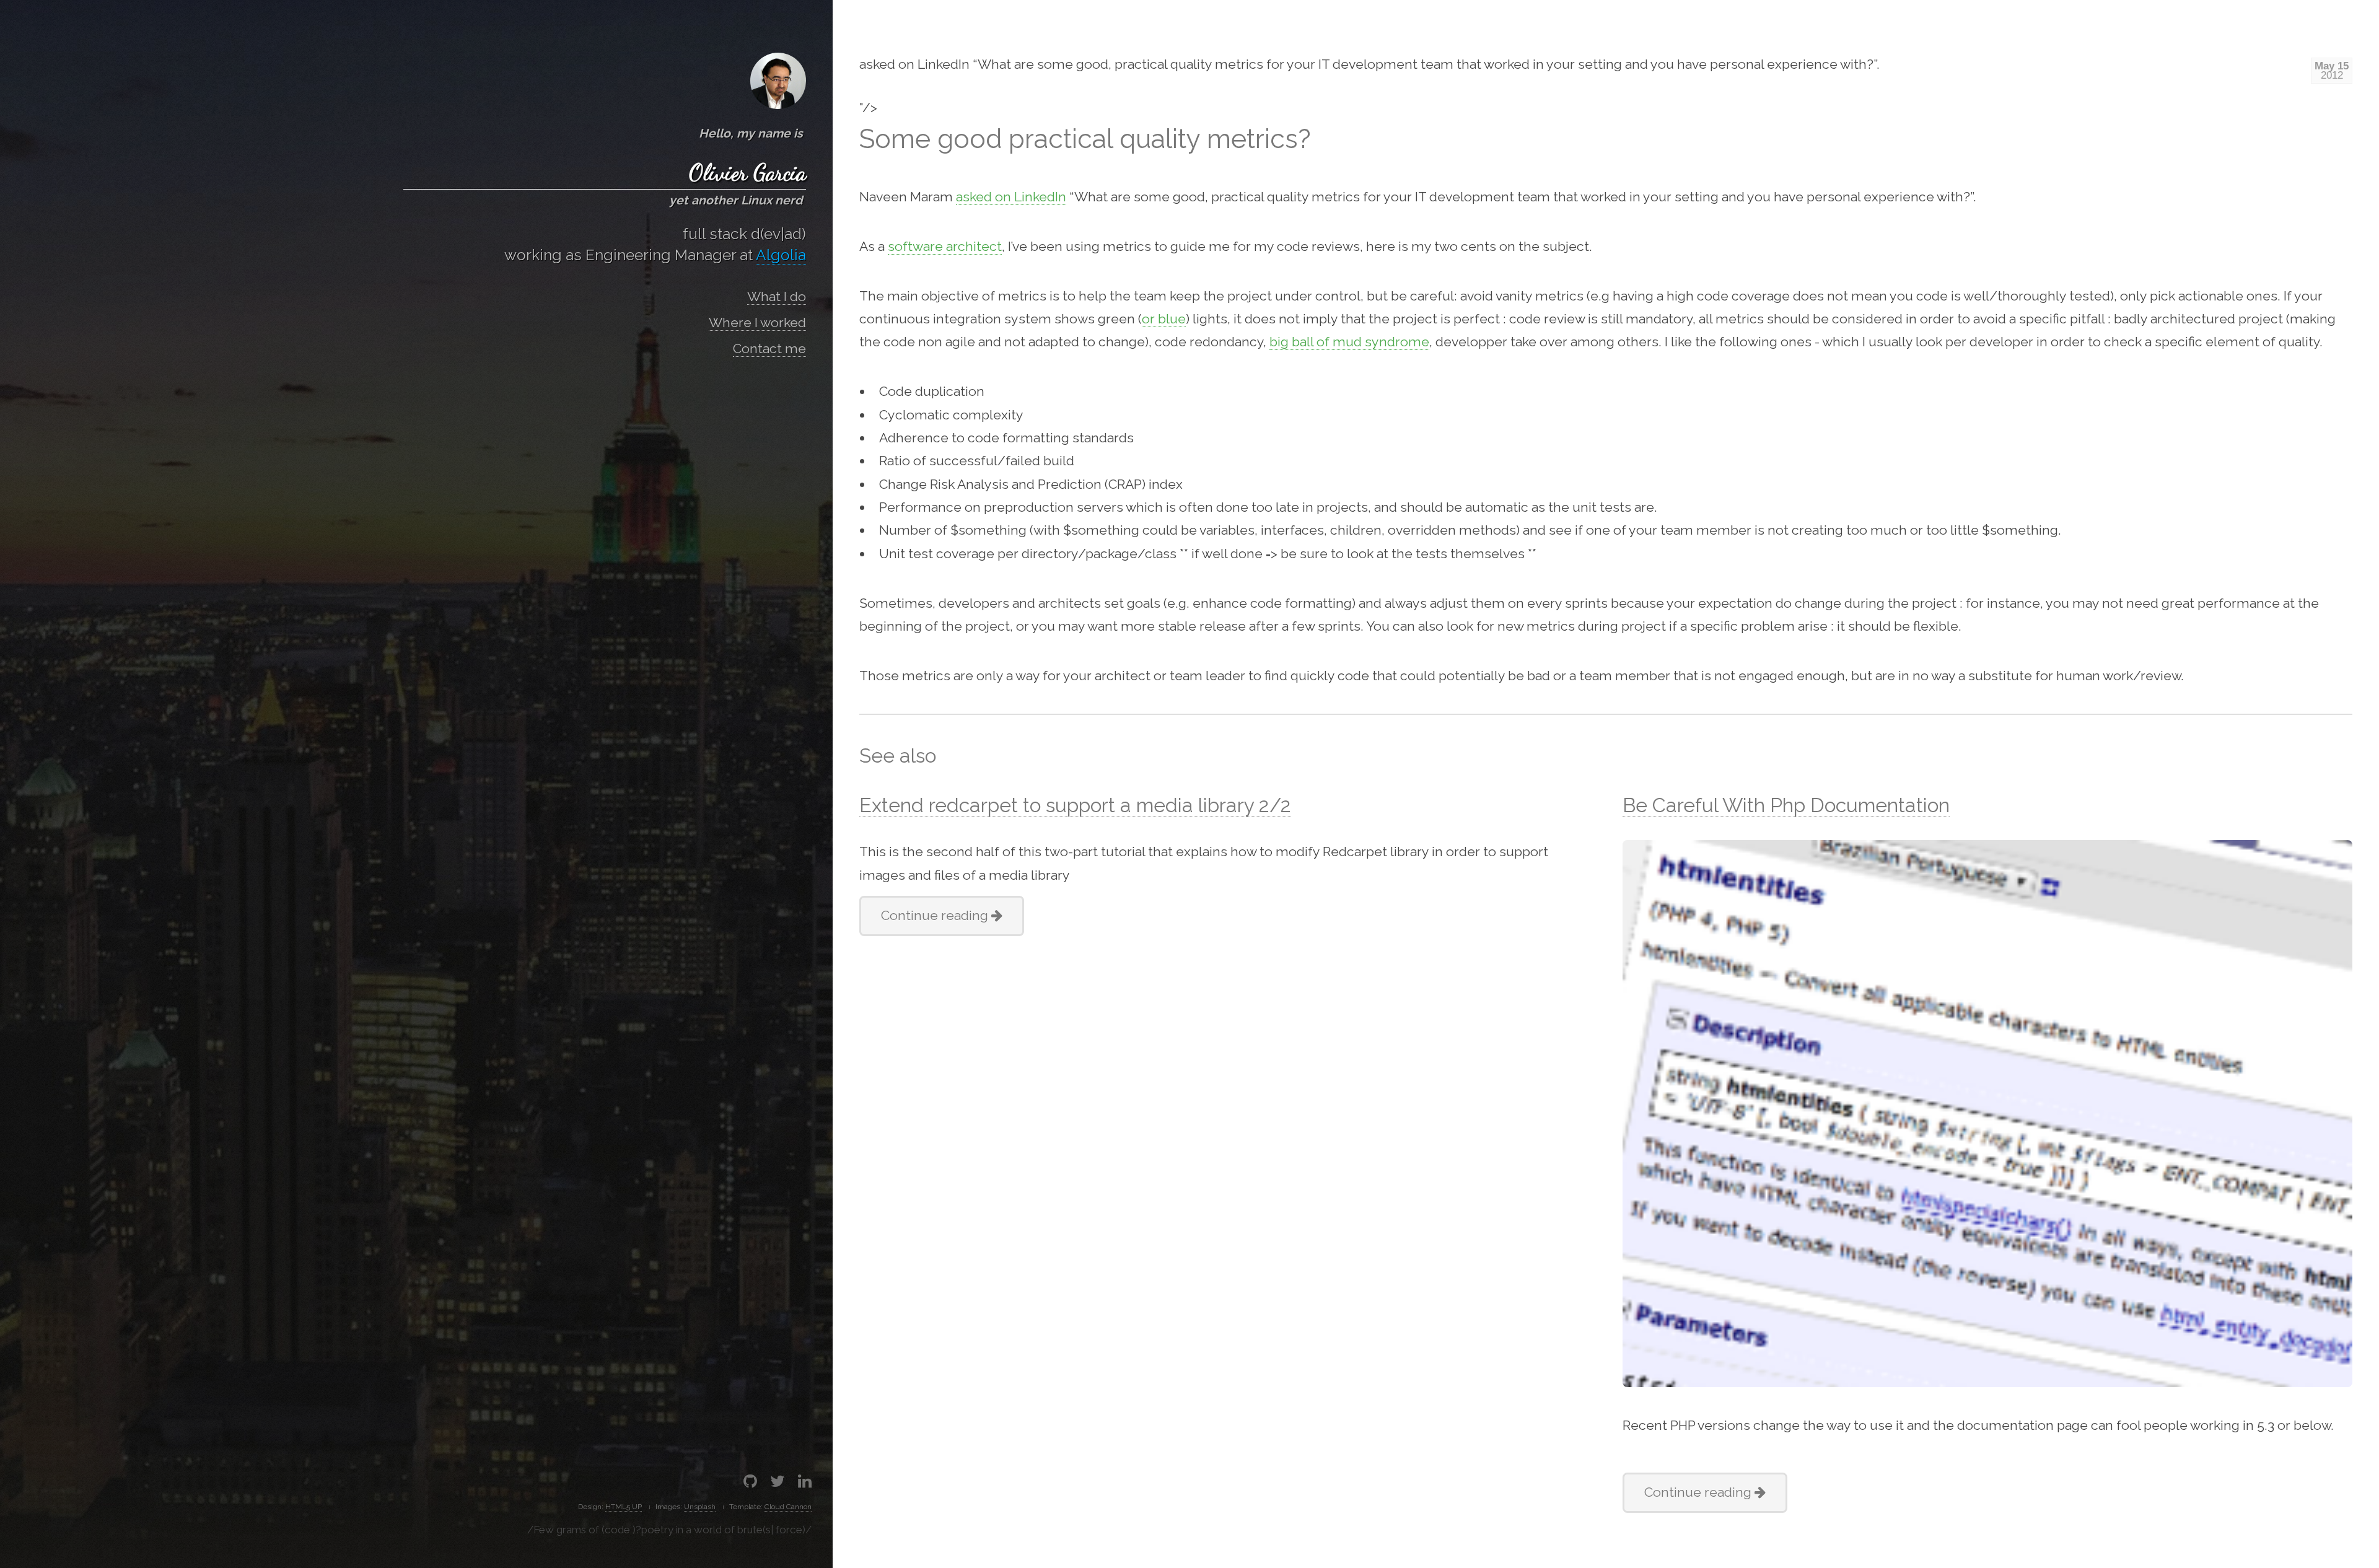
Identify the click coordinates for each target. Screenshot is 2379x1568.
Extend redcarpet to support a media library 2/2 (1075, 805)
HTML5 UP (624, 1507)
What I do (777, 296)
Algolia (781, 255)
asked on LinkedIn (1011, 197)
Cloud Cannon (788, 1507)
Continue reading (936, 915)
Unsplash (700, 1507)
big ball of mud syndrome (1349, 342)
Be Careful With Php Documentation (1786, 805)
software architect (945, 246)
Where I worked (757, 322)
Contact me (769, 348)
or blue (1164, 319)
